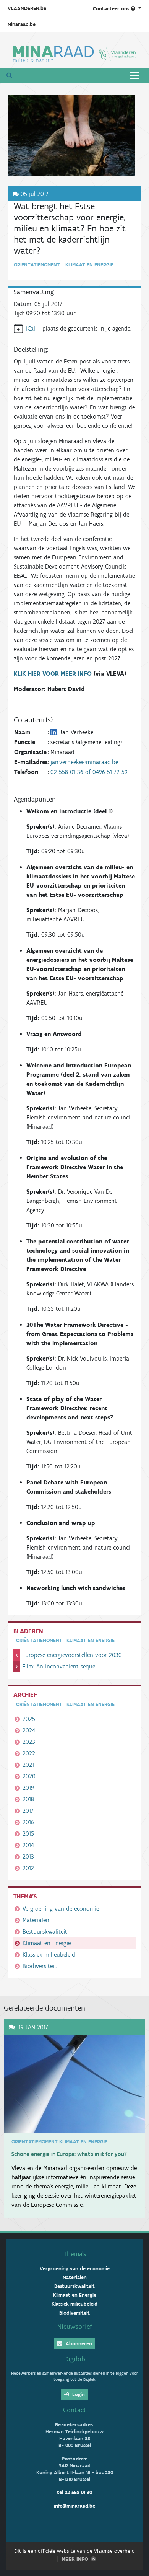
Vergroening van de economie (61, 1909)
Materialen (36, 1920)
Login (78, 2394)
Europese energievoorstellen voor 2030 (72, 1655)
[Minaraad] (74, 53)
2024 (29, 1730)
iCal (31, 328)
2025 (29, 1719)
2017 (28, 1811)
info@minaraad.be (74, 2506)
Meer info (75, 2559)
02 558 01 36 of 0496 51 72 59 (89, 772)
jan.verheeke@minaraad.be (84, 762)
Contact (75, 2410)
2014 (28, 1845)
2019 (28, 1788)
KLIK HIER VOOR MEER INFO (54, 674)
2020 (29, 1776)
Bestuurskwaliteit (45, 1932)
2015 (28, 1834)
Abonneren (78, 2344)
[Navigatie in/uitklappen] (134, 75)
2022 (29, 1753)
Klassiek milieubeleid (49, 1954)
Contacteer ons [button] (112, 9)
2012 (28, 1868)
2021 (28, 1765)
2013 (28, 1857)
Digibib (75, 2359)
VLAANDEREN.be (27, 8)
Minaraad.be (22, 24)
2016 (28, 1822)
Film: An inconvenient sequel (59, 1666)
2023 (29, 1742)
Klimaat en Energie (47, 1943)
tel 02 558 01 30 (74, 2492)
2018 (28, 1799)
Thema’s (75, 2254)
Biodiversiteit (40, 1966)
